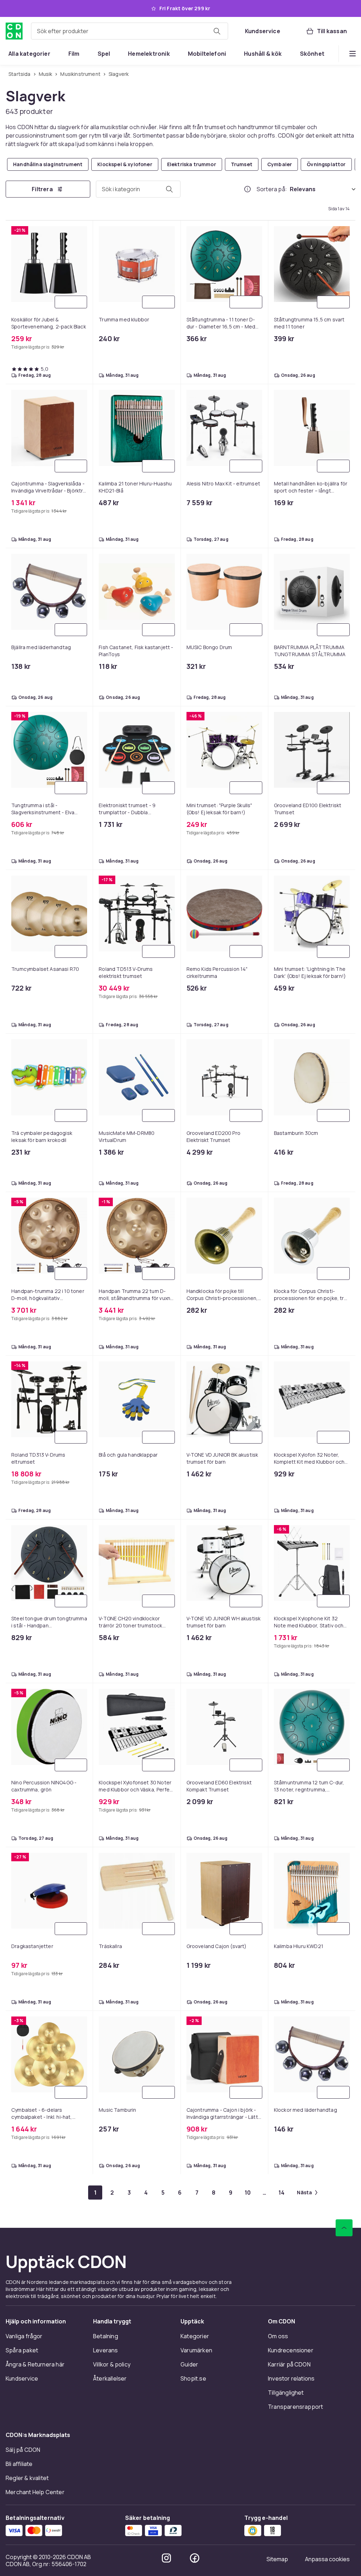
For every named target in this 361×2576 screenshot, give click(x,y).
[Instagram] (166, 2558)
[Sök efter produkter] (217, 31)
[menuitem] (29, 54)
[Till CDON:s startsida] (14, 31)
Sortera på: (272, 189)
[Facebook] (195, 2558)
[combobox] (130, 31)
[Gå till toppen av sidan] (344, 2228)
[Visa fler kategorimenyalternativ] (353, 54)
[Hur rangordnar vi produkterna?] (247, 189)
